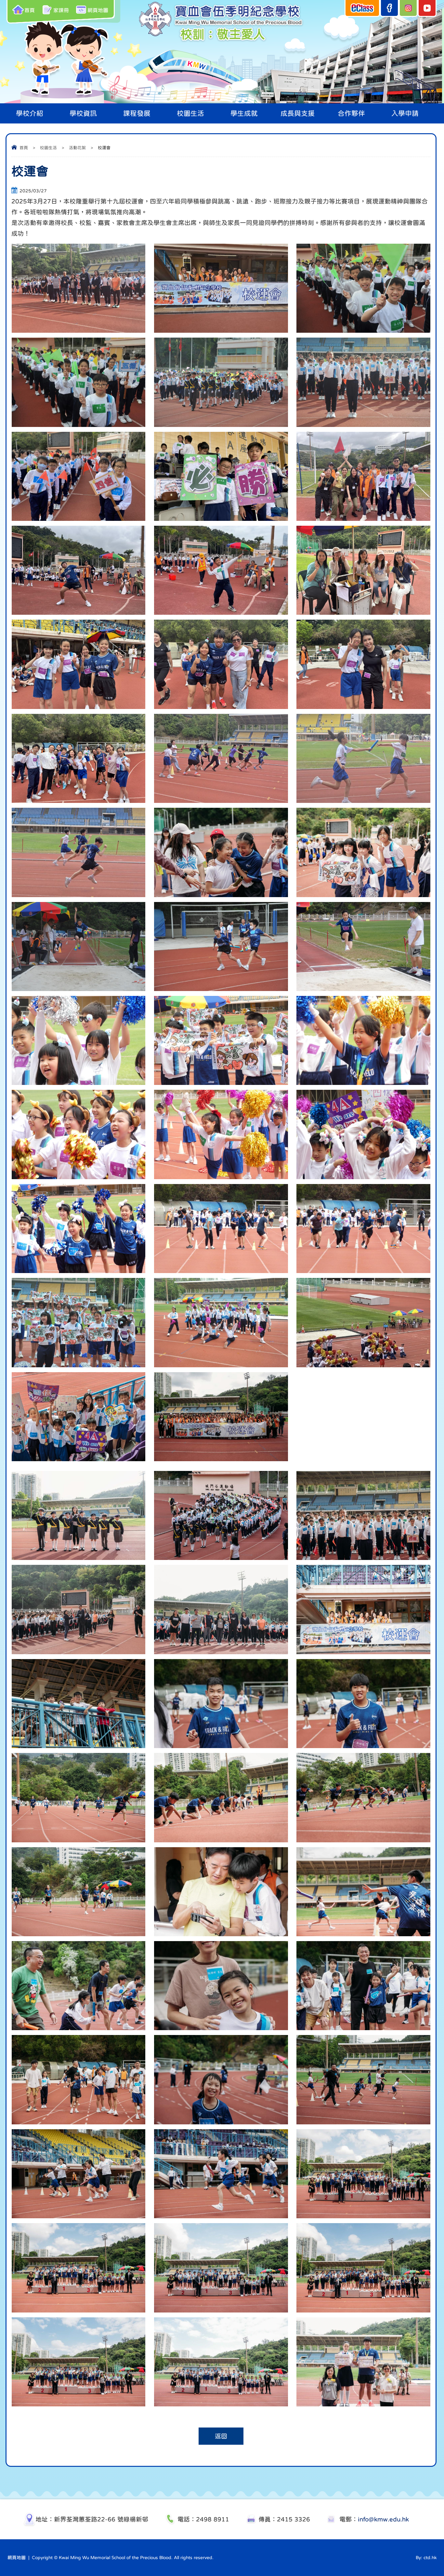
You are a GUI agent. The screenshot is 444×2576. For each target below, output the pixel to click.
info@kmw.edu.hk (383, 2519)
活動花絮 (77, 148)
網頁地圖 (98, 10)
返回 (221, 2436)
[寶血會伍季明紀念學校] (222, 42)
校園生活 (48, 148)
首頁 (30, 10)
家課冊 (61, 10)
